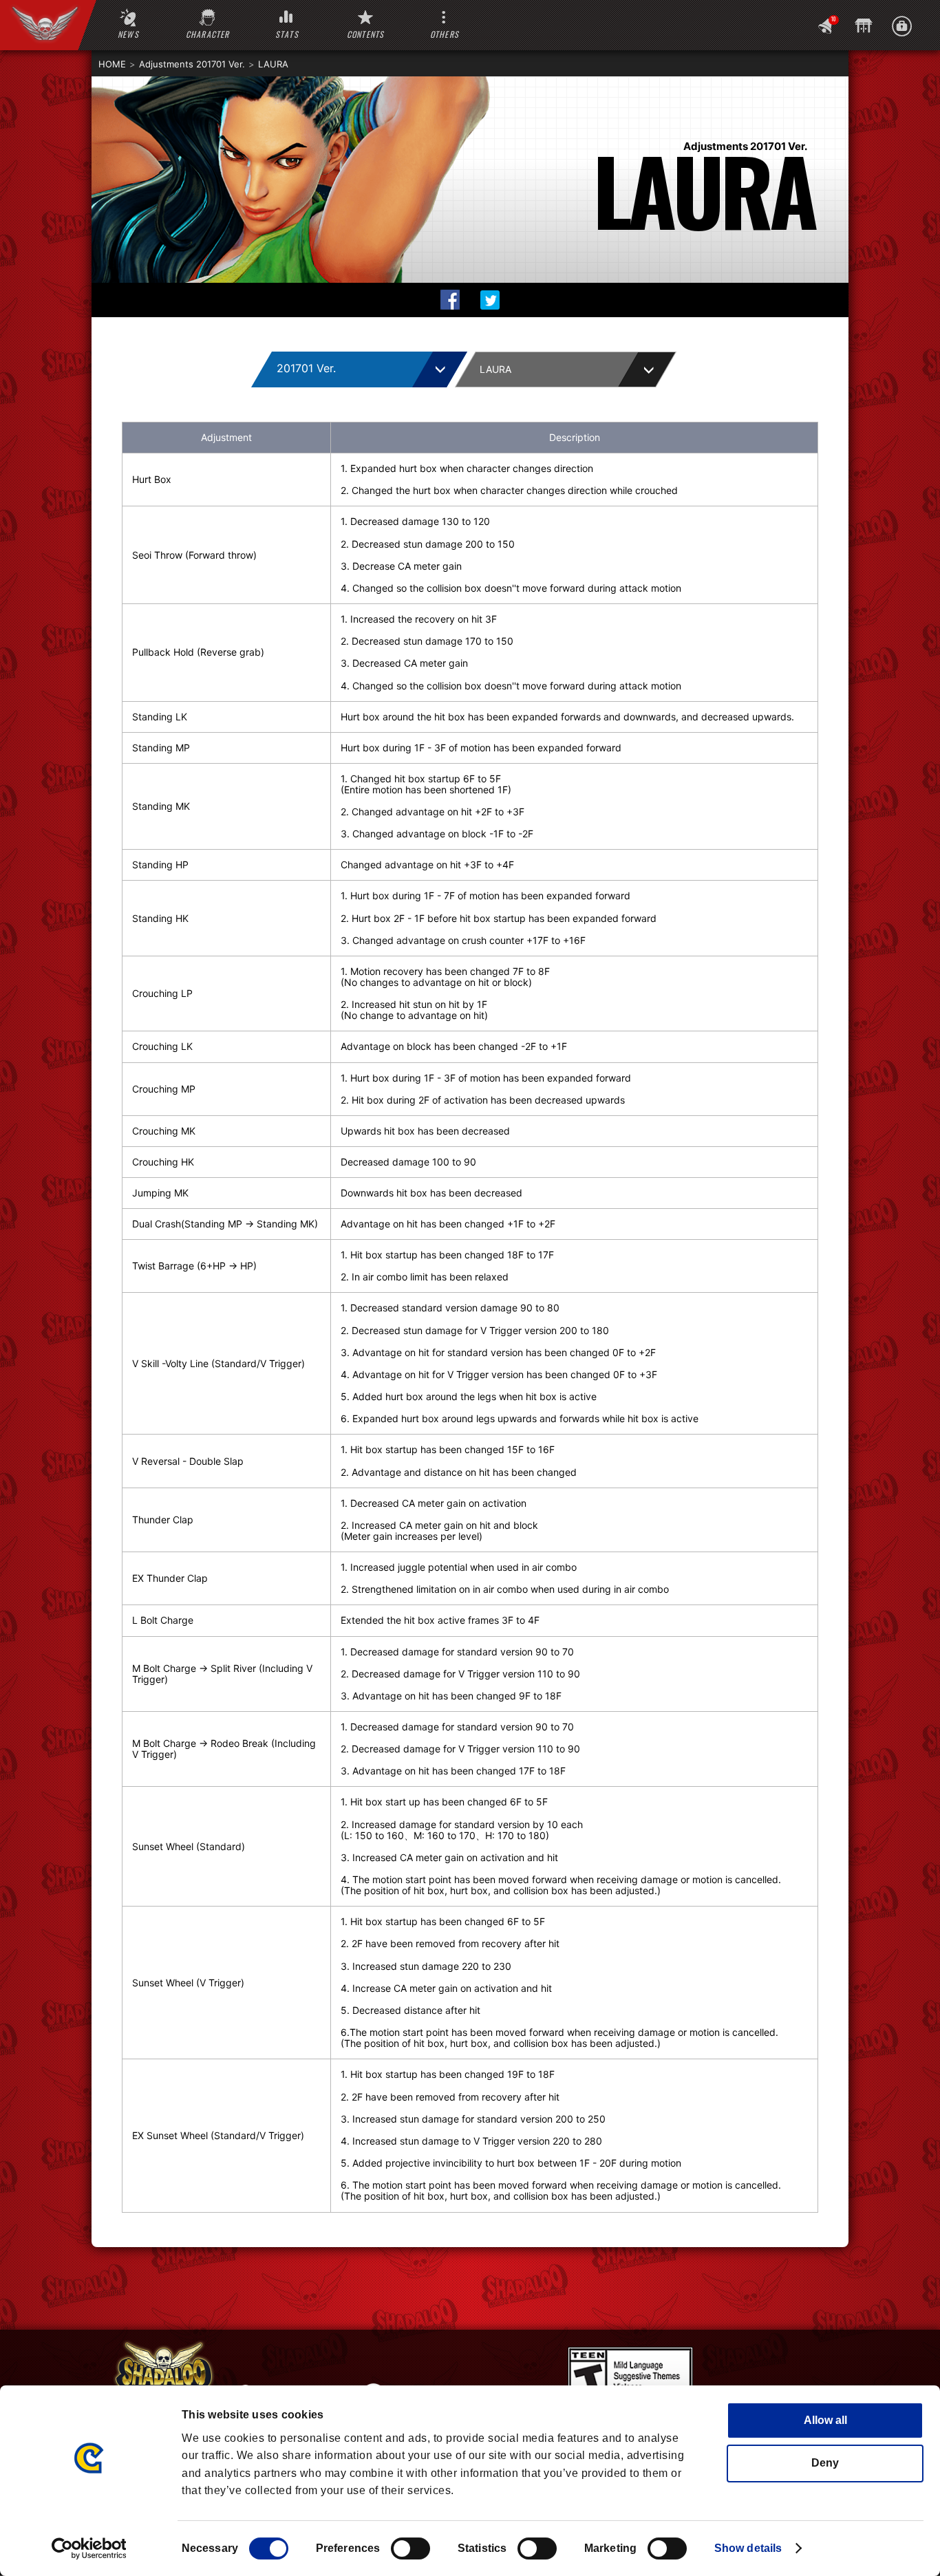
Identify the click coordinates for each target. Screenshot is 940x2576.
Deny (825, 2463)
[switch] (410, 2548)
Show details (748, 2548)
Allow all (825, 2420)
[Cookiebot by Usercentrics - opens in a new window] (89, 2548)
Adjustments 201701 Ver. (192, 64)
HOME (112, 64)
